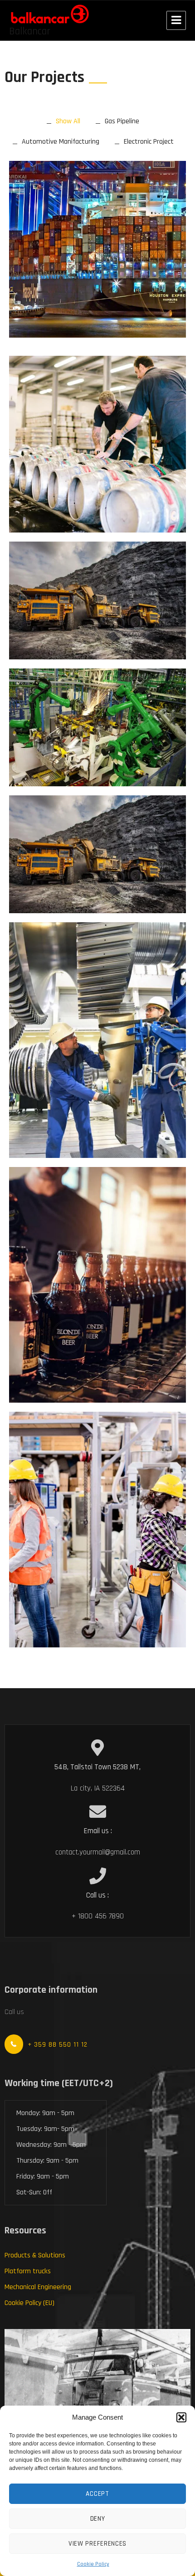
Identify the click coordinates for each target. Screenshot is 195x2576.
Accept (97, 2494)
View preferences (97, 2544)
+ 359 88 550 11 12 (58, 2045)
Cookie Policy (93, 2564)
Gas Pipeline (122, 121)
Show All (68, 121)
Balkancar (30, 31)
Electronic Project (149, 142)
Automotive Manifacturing (61, 142)
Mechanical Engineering (38, 2287)
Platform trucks (28, 2271)
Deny (98, 2519)
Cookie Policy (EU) (29, 2303)
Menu (176, 20)
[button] (181, 2417)
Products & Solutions (35, 2255)
